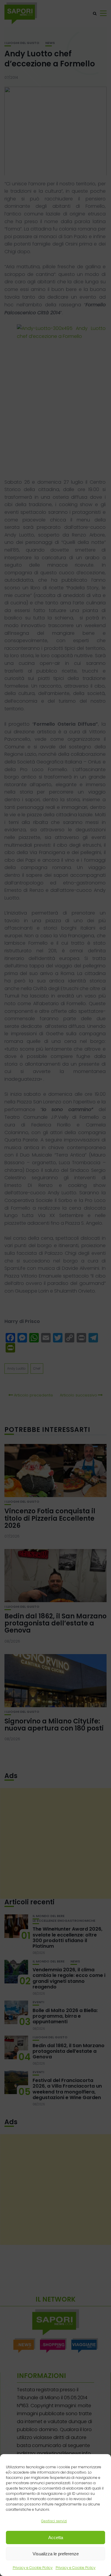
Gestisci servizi (54, 2521)
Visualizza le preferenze (56, 2554)
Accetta (56, 2537)
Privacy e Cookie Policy (33, 2568)
